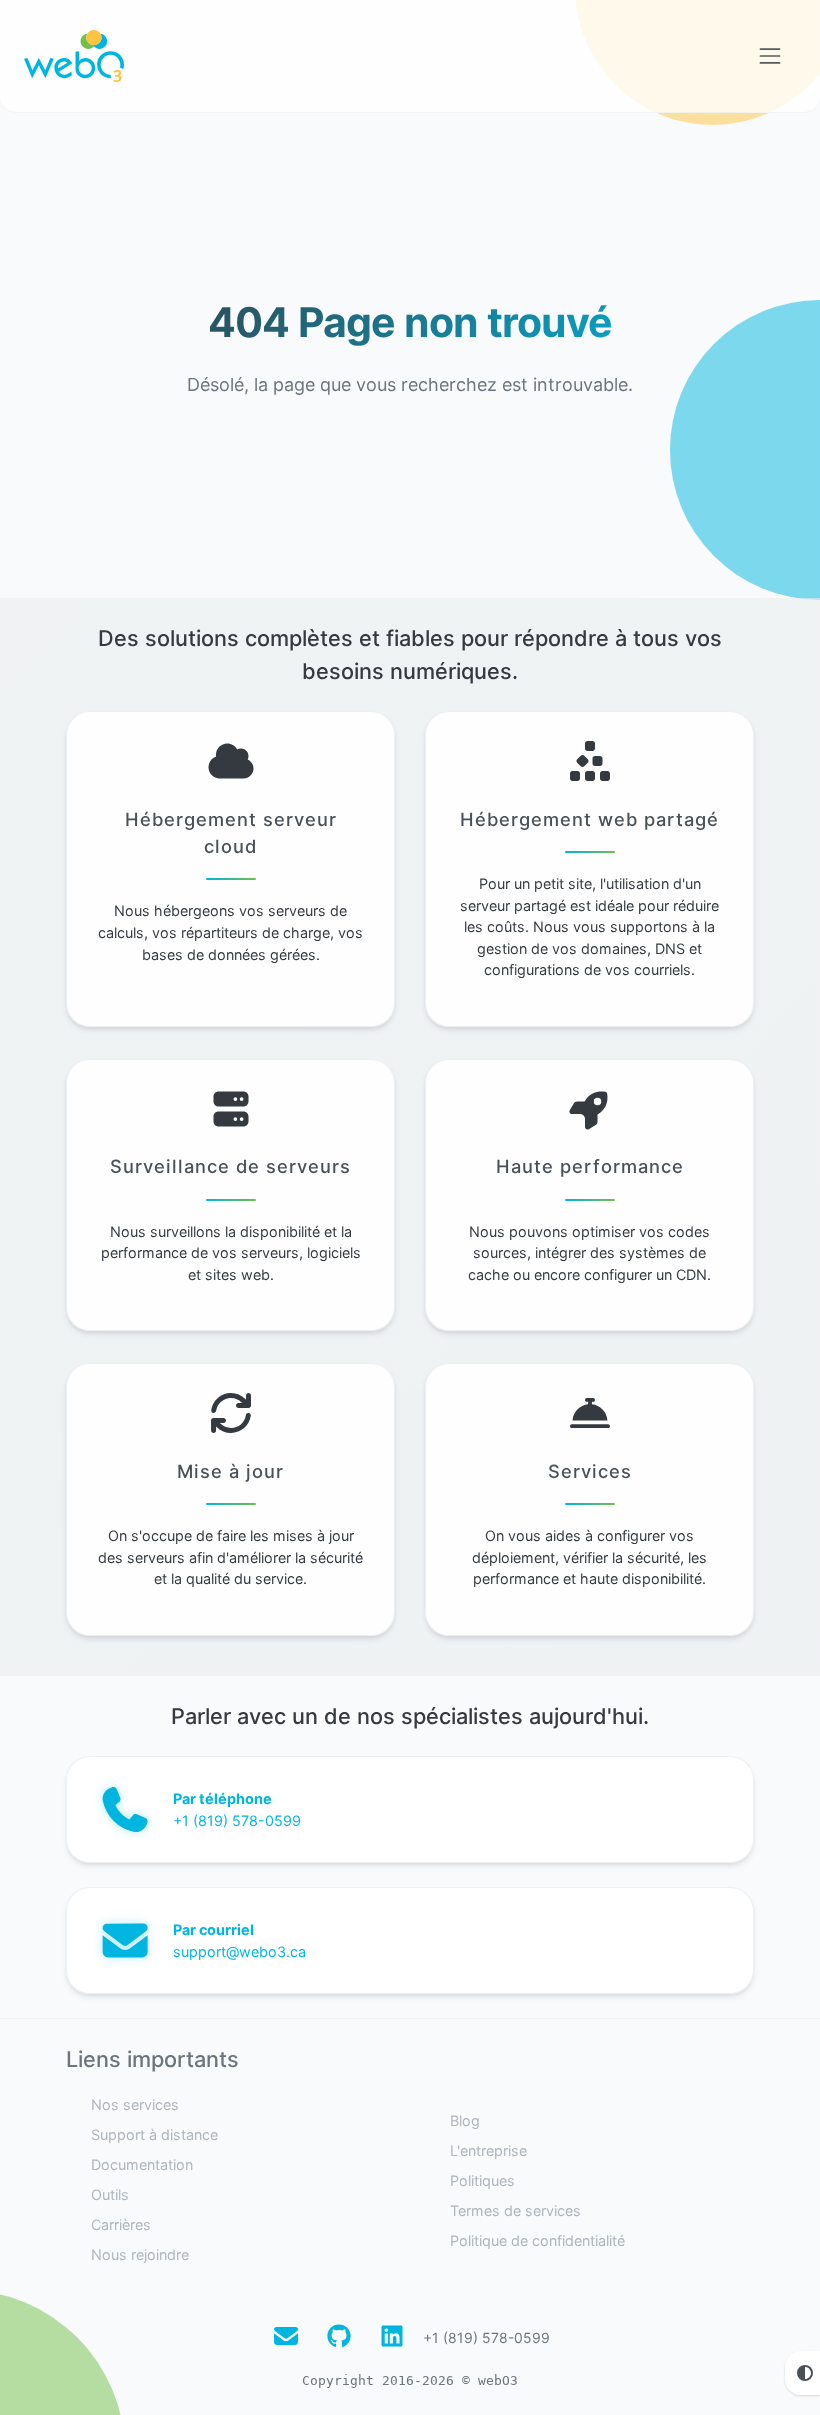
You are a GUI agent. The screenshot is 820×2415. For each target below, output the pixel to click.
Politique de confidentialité (537, 2240)
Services (590, 1471)
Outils (110, 2194)
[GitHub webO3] (339, 2337)
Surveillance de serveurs (230, 1166)
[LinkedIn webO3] (392, 2337)
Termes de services (515, 2210)
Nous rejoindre (140, 2254)
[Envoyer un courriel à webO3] (286, 2337)
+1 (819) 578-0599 (486, 2337)
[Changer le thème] (802, 2373)
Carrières (121, 2224)
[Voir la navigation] (770, 56)
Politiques (482, 2180)
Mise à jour (230, 1471)
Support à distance (154, 2134)
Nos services (135, 2104)
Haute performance (590, 1166)
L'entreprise (488, 2150)
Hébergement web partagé (589, 819)
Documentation (142, 2164)
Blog (465, 2120)
